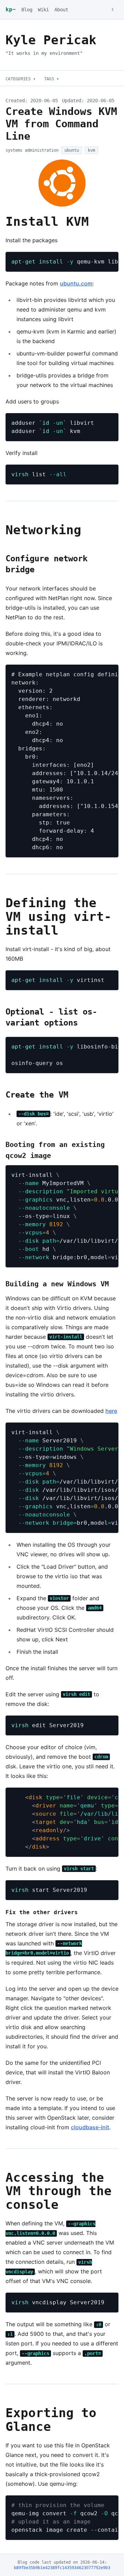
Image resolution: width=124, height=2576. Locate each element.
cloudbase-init (90, 2127)
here (111, 1411)
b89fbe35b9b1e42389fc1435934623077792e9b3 (62, 2568)
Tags (52, 79)
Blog (27, 10)
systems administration (32, 150)
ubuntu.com (76, 283)
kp (11, 9)
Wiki (43, 10)
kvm (91, 150)
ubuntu (72, 150)
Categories (21, 79)
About (61, 10)
